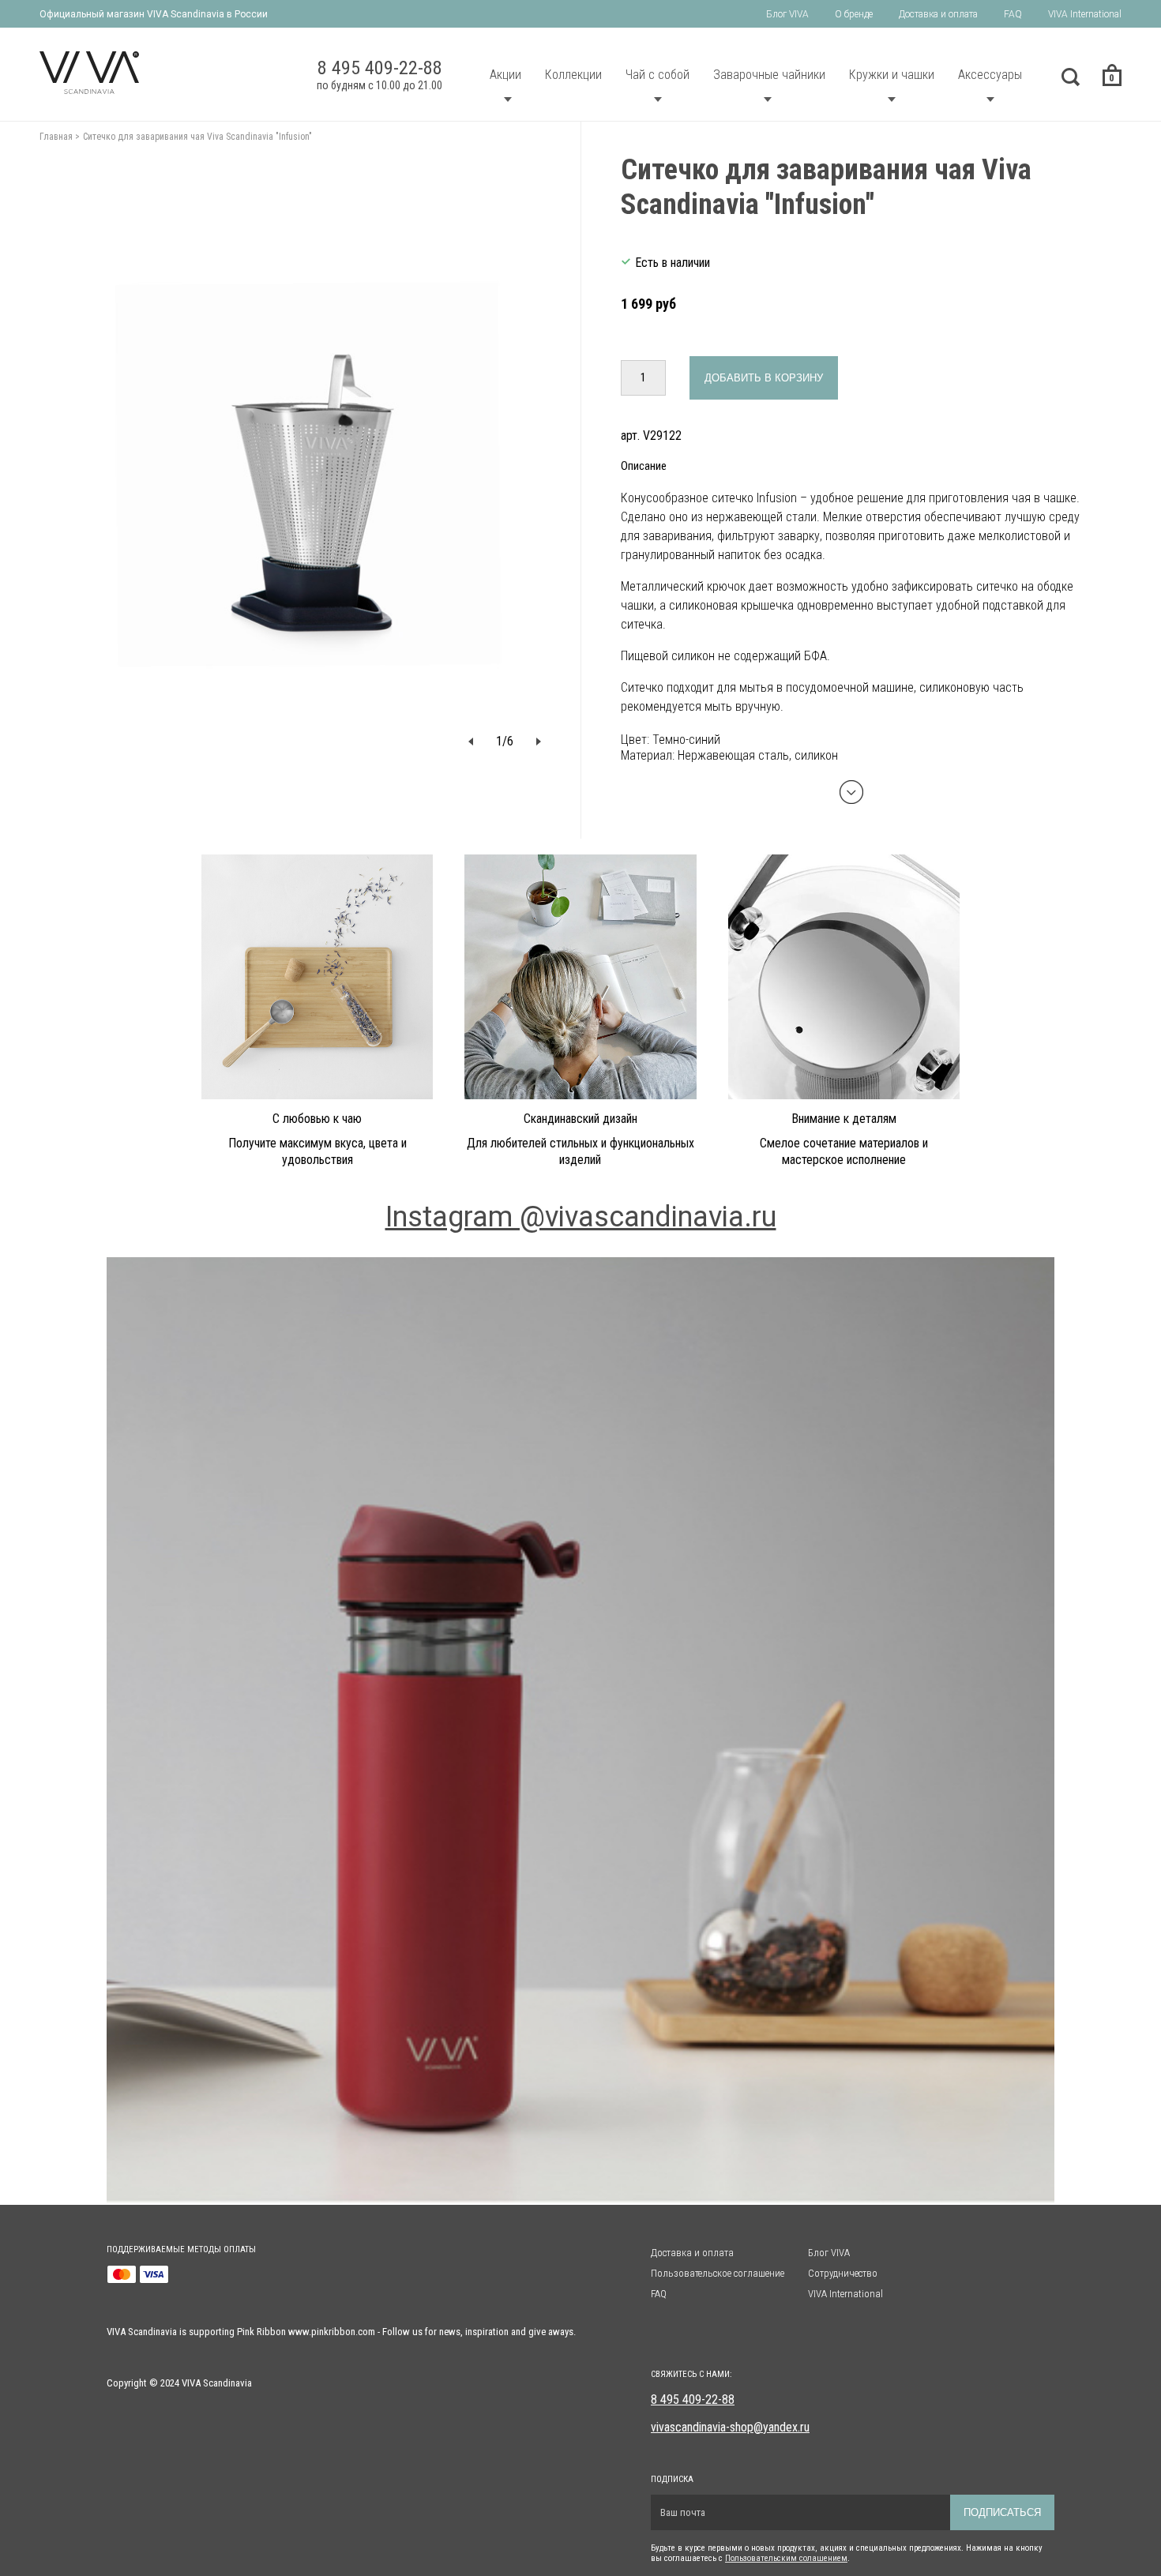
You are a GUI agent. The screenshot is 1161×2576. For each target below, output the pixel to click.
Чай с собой (658, 75)
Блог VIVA (787, 14)
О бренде (854, 14)
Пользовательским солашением (786, 2558)
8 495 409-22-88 (693, 2400)
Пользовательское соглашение (718, 2273)
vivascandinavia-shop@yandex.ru (730, 2427)
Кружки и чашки (892, 75)
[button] (471, 741)
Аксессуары (990, 75)
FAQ (1013, 14)
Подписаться (1002, 2512)
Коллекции (573, 75)
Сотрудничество (843, 2273)
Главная (56, 137)
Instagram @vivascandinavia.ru (581, 1217)
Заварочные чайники (769, 75)
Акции (505, 75)
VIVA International (1085, 14)
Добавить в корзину (764, 378)
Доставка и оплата (938, 14)
